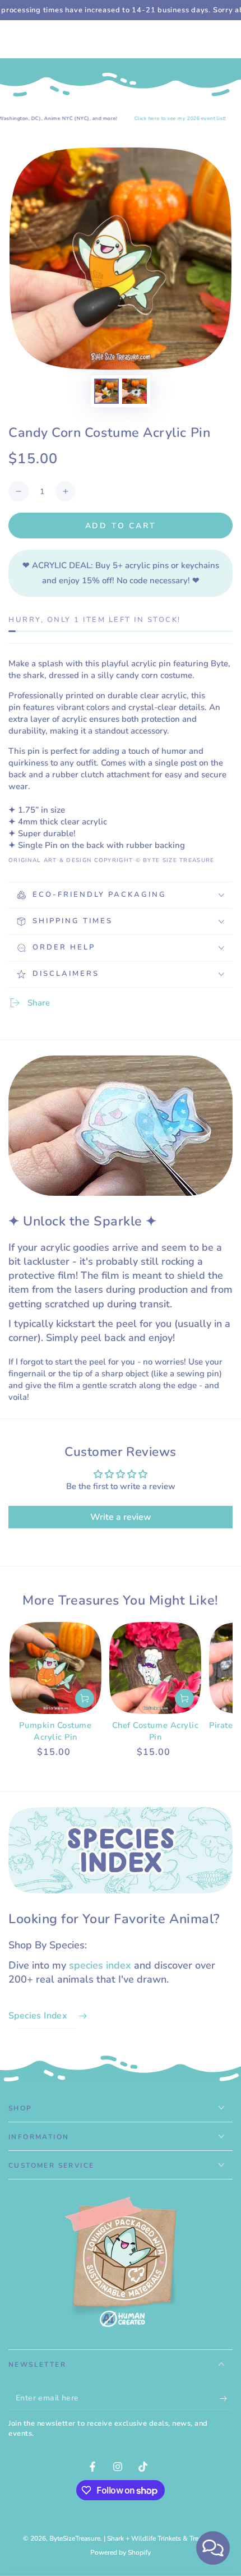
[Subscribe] (226, 2399)
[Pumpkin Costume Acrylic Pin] (55, 1668)
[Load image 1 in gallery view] (106, 391)
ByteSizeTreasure (75, 2538)
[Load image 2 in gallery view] (135, 391)
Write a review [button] (121, 1517)
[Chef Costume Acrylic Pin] (155, 1668)
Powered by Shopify (121, 2552)
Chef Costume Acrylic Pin (156, 1731)
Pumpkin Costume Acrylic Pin (55, 1731)
